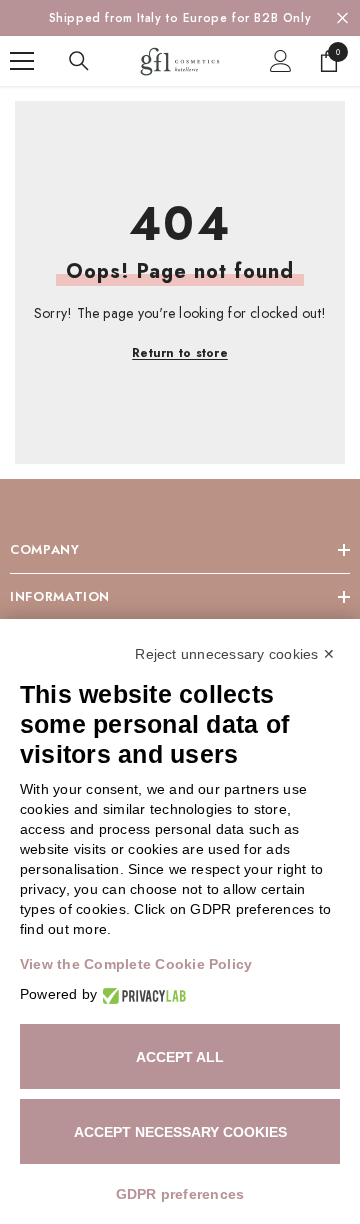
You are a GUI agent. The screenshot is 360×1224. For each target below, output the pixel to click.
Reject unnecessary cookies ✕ (235, 654)
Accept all (180, 1057)
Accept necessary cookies (180, 1132)
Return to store (180, 353)
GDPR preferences (180, 1194)
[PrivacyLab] (141, 994)
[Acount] (281, 61)
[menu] (22, 61)
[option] (180, 18)
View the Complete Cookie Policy (136, 964)
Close (342, 18)
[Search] (79, 61)
